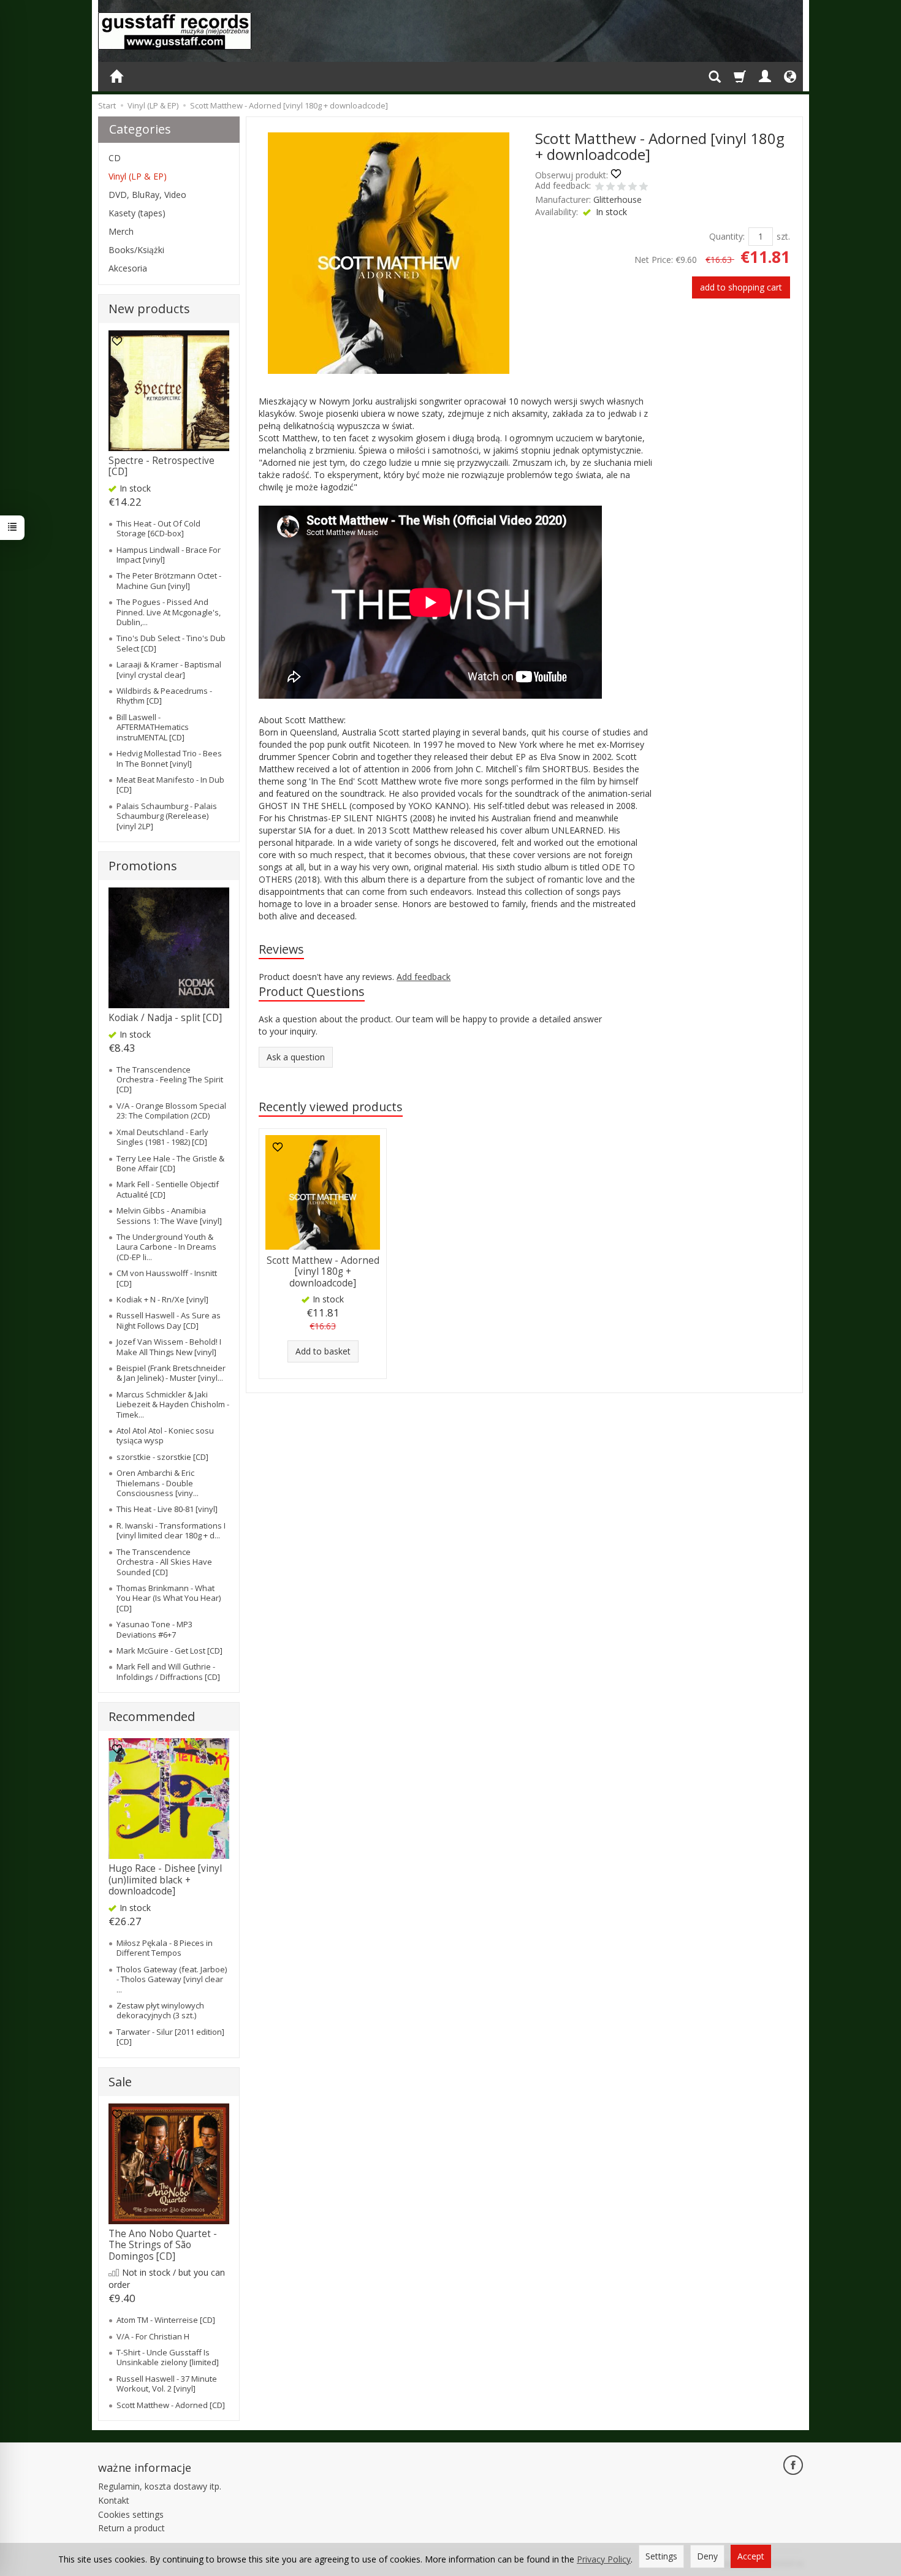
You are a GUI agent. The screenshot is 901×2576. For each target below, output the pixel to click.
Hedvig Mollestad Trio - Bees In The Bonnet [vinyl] (169, 758)
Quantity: (727, 236)
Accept (751, 2556)
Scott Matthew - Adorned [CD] (171, 2405)
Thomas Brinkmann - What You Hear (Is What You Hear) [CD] (169, 1598)
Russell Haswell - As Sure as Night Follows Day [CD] (169, 1320)
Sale (120, 2082)
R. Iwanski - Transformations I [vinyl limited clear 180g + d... (171, 1530)
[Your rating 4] (633, 188)
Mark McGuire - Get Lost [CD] (169, 1651)
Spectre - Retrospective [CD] (162, 466)
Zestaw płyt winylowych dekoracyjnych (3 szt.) (160, 2010)
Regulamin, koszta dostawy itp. (160, 2486)
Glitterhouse (618, 199)
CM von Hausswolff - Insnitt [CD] (167, 1278)
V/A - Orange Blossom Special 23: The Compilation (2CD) (171, 1111)
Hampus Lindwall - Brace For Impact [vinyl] (169, 555)
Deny (707, 2556)
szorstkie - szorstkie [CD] (162, 1457)
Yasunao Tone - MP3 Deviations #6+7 (154, 1629)
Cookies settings (131, 2514)
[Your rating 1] (599, 188)
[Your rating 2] (610, 188)
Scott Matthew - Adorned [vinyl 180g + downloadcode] (323, 1272)
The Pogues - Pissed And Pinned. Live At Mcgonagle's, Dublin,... (169, 612)
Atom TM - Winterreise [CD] (166, 2320)
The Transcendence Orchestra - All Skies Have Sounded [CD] (164, 1562)
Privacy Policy (604, 2559)
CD (115, 158)
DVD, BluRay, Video (147, 195)
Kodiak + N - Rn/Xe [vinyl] (162, 1299)
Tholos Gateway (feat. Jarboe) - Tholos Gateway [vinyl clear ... (172, 1979)
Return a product (131, 2528)
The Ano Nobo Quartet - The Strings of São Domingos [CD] (163, 2245)
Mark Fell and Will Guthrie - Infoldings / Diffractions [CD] (168, 1671)
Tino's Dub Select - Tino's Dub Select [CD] (171, 643)
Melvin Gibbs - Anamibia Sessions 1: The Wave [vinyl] (169, 1215)
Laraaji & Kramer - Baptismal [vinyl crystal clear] (169, 669)
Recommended (152, 1716)
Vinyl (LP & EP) (138, 176)
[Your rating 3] (622, 188)
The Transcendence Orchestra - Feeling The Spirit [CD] (170, 1080)
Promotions (143, 866)
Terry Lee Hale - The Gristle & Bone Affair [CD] (170, 1163)
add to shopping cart (741, 287)
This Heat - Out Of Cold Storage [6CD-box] (158, 528)
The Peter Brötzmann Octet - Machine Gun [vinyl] (169, 580)
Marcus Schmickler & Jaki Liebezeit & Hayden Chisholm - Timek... (173, 1404)
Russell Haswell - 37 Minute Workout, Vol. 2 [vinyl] (167, 2384)
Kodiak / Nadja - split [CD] (165, 1018)
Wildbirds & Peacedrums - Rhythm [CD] (164, 696)
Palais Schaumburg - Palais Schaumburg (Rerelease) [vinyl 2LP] (167, 816)
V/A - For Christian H (153, 2336)
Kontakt (114, 2500)
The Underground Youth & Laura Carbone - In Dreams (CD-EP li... (166, 1247)
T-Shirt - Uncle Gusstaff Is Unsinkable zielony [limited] (168, 2357)
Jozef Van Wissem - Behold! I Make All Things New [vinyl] (169, 1347)
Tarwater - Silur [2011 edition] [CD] (170, 2037)
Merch (121, 231)
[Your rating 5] (644, 188)
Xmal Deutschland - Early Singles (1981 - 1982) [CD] (162, 1137)
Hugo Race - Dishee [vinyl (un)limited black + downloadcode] (165, 1880)
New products (149, 309)
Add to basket (323, 1351)
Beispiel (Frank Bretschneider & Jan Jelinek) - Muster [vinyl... (171, 1373)
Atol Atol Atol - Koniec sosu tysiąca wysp (165, 1435)
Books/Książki (136, 250)
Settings (661, 2556)
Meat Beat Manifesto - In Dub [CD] (170, 785)
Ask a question (296, 1057)
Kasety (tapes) (137, 213)
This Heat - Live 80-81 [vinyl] (167, 1509)
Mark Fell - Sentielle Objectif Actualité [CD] (168, 1189)
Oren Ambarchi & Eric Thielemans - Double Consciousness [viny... (158, 1483)
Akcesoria (128, 268)
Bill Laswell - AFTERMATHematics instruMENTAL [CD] (153, 727)
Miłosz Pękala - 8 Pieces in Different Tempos (165, 1948)
